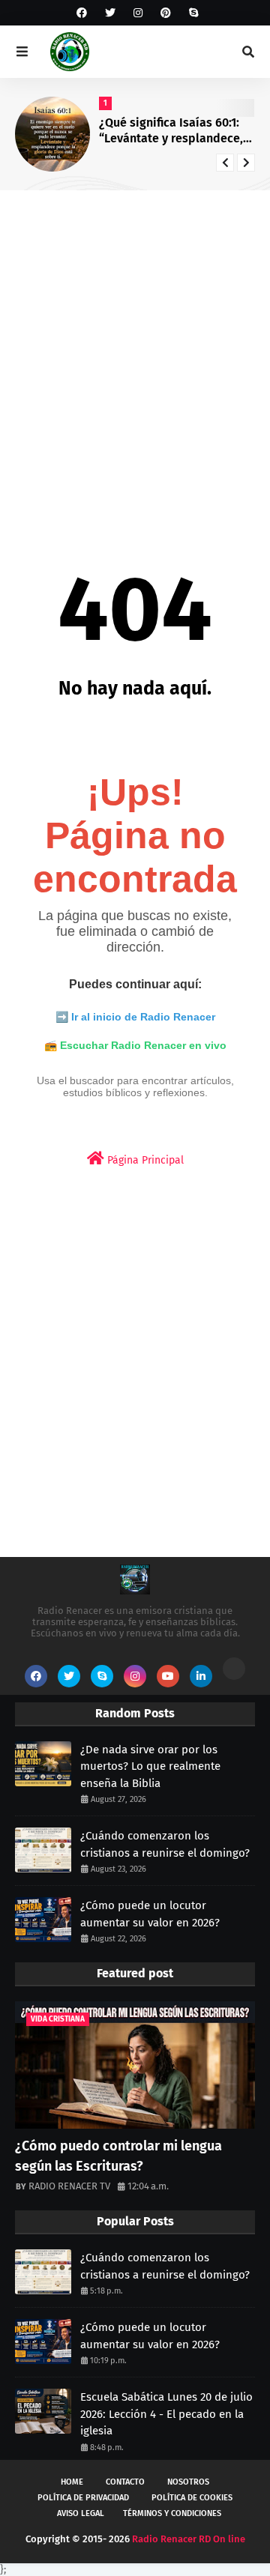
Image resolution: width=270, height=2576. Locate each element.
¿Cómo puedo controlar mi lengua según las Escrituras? (118, 2156)
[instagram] (138, 13)
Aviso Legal (81, 2513)
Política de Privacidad (83, 2498)
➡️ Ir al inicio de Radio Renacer (135, 1017)
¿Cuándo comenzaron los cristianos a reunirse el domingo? (165, 1844)
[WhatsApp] (234, 1669)
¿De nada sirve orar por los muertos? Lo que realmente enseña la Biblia (150, 1766)
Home (72, 2482)
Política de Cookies (192, 2498)
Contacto (125, 2482)
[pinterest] (166, 13)
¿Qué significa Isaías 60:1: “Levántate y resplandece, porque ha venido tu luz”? (171, 131)
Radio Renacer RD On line (189, 2539)
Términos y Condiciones (172, 2513)
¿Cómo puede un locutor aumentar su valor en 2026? (150, 1914)
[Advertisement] (135, 348)
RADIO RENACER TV (69, 2186)
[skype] (192, 13)
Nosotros (188, 2482)
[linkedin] (201, 1676)
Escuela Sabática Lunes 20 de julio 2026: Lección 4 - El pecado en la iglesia (166, 2414)
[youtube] (168, 1676)
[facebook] (82, 13)
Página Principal (144, 1160)
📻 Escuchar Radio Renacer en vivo (135, 1045)
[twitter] (110, 13)
